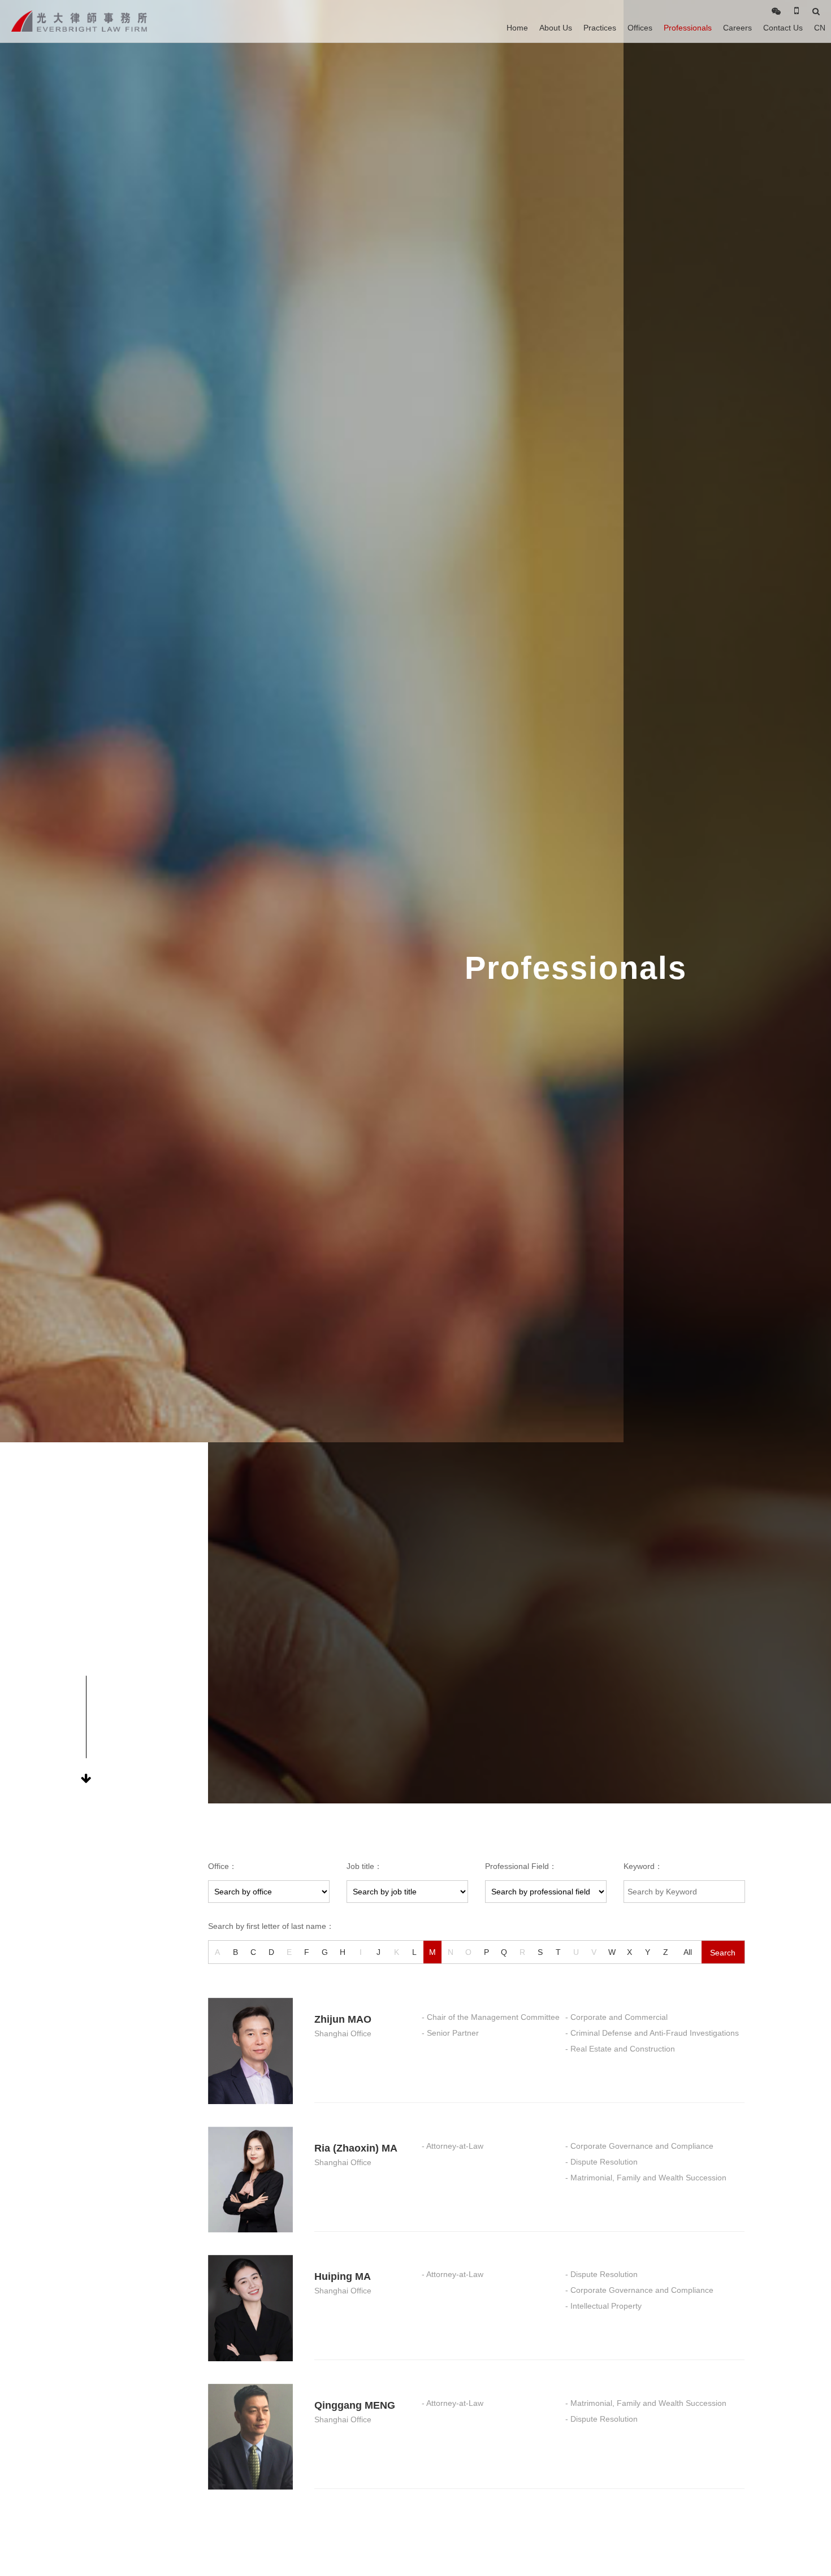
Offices (640, 28)
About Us (556, 28)
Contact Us (783, 28)
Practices (600, 28)
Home (517, 28)
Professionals (688, 28)
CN (820, 28)
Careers (737, 28)
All (688, 1952)
